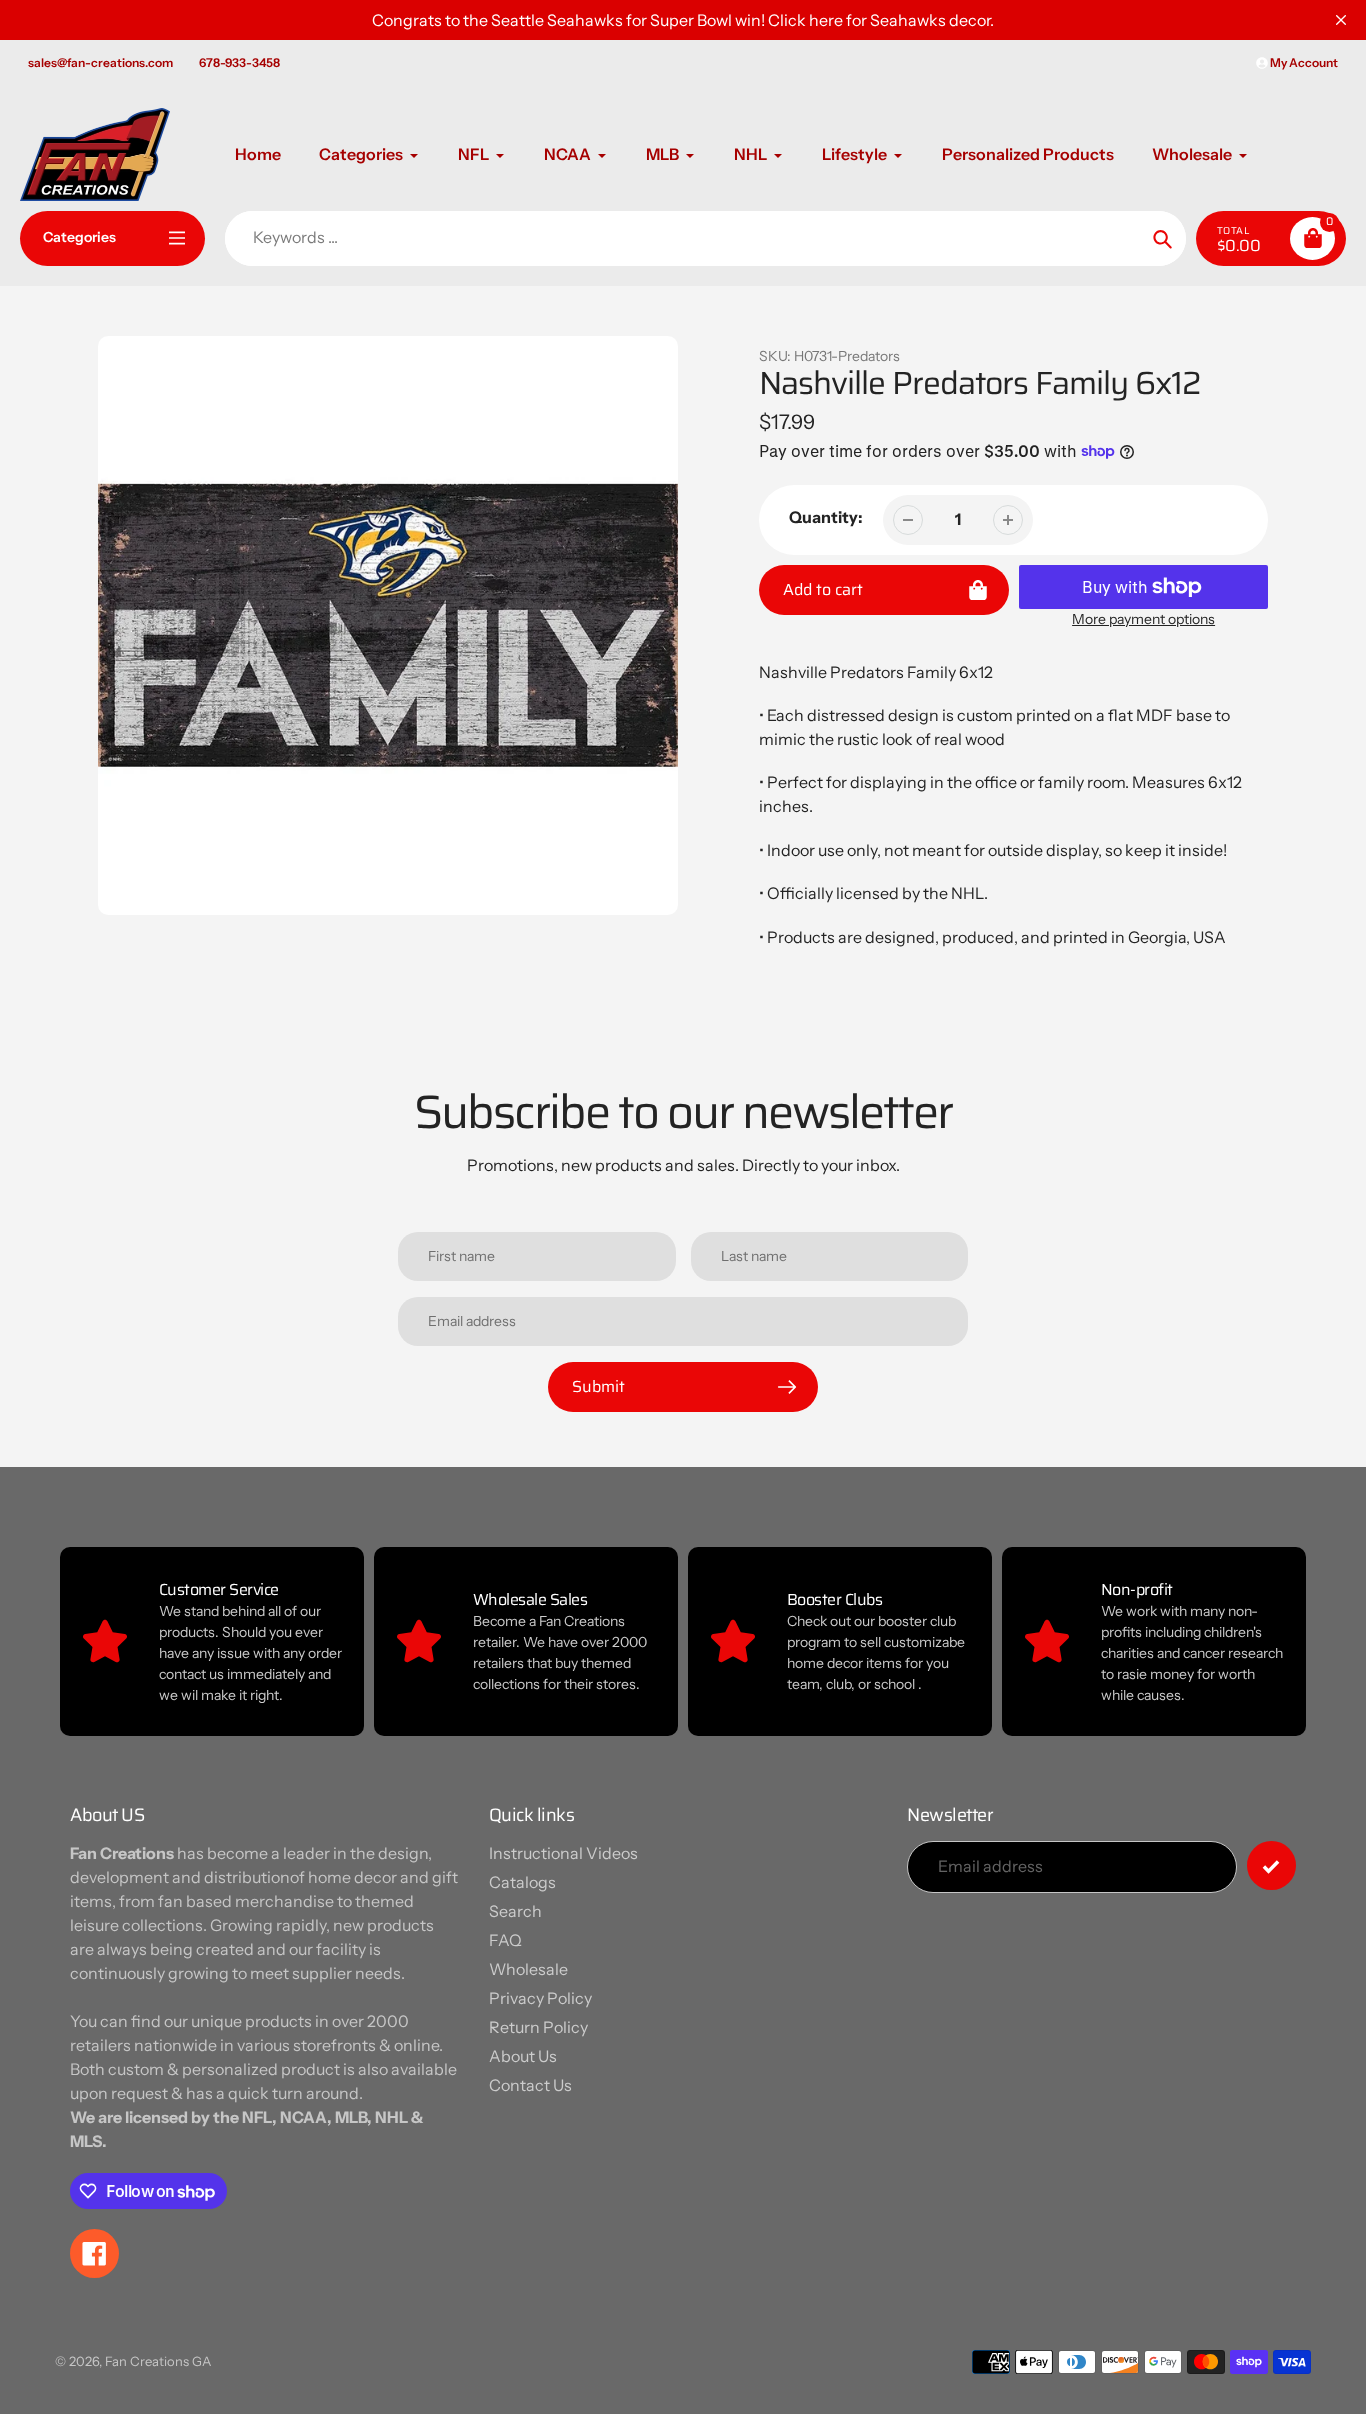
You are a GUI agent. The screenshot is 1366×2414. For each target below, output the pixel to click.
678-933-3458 (239, 62)
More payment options (1143, 619)
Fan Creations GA (158, 2361)
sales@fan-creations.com (100, 62)
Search (515, 1911)
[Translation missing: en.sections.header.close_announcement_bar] (1341, 20)
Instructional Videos (563, 1853)
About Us (523, 2056)
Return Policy (538, 2027)
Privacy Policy (540, 1998)
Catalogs (522, 1882)
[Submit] (1271, 1865)
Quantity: (826, 517)
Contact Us (530, 2085)
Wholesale (528, 1969)
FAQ (505, 1940)
